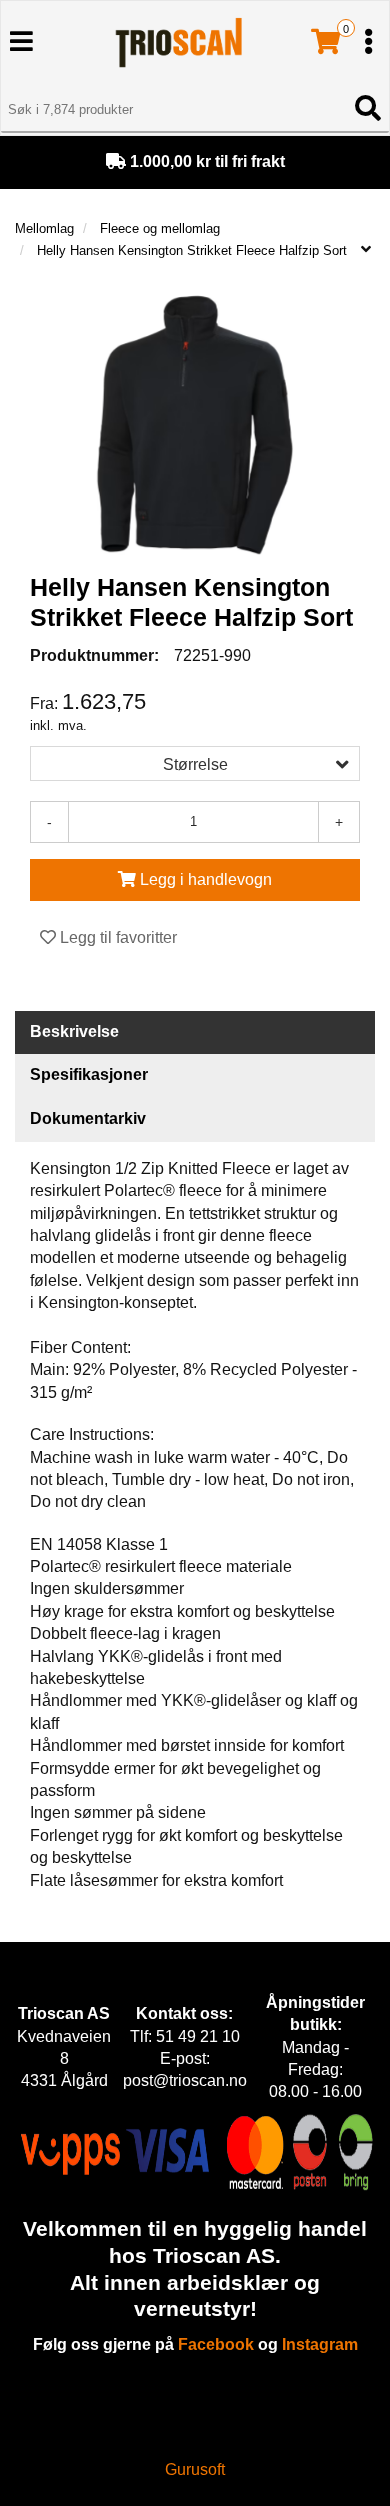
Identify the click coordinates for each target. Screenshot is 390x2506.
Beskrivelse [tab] (74, 1031)
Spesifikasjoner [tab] (89, 1074)
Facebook (216, 2344)
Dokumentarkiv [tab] (88, 1118)
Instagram (320, 2344)
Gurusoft (195, 2469)
